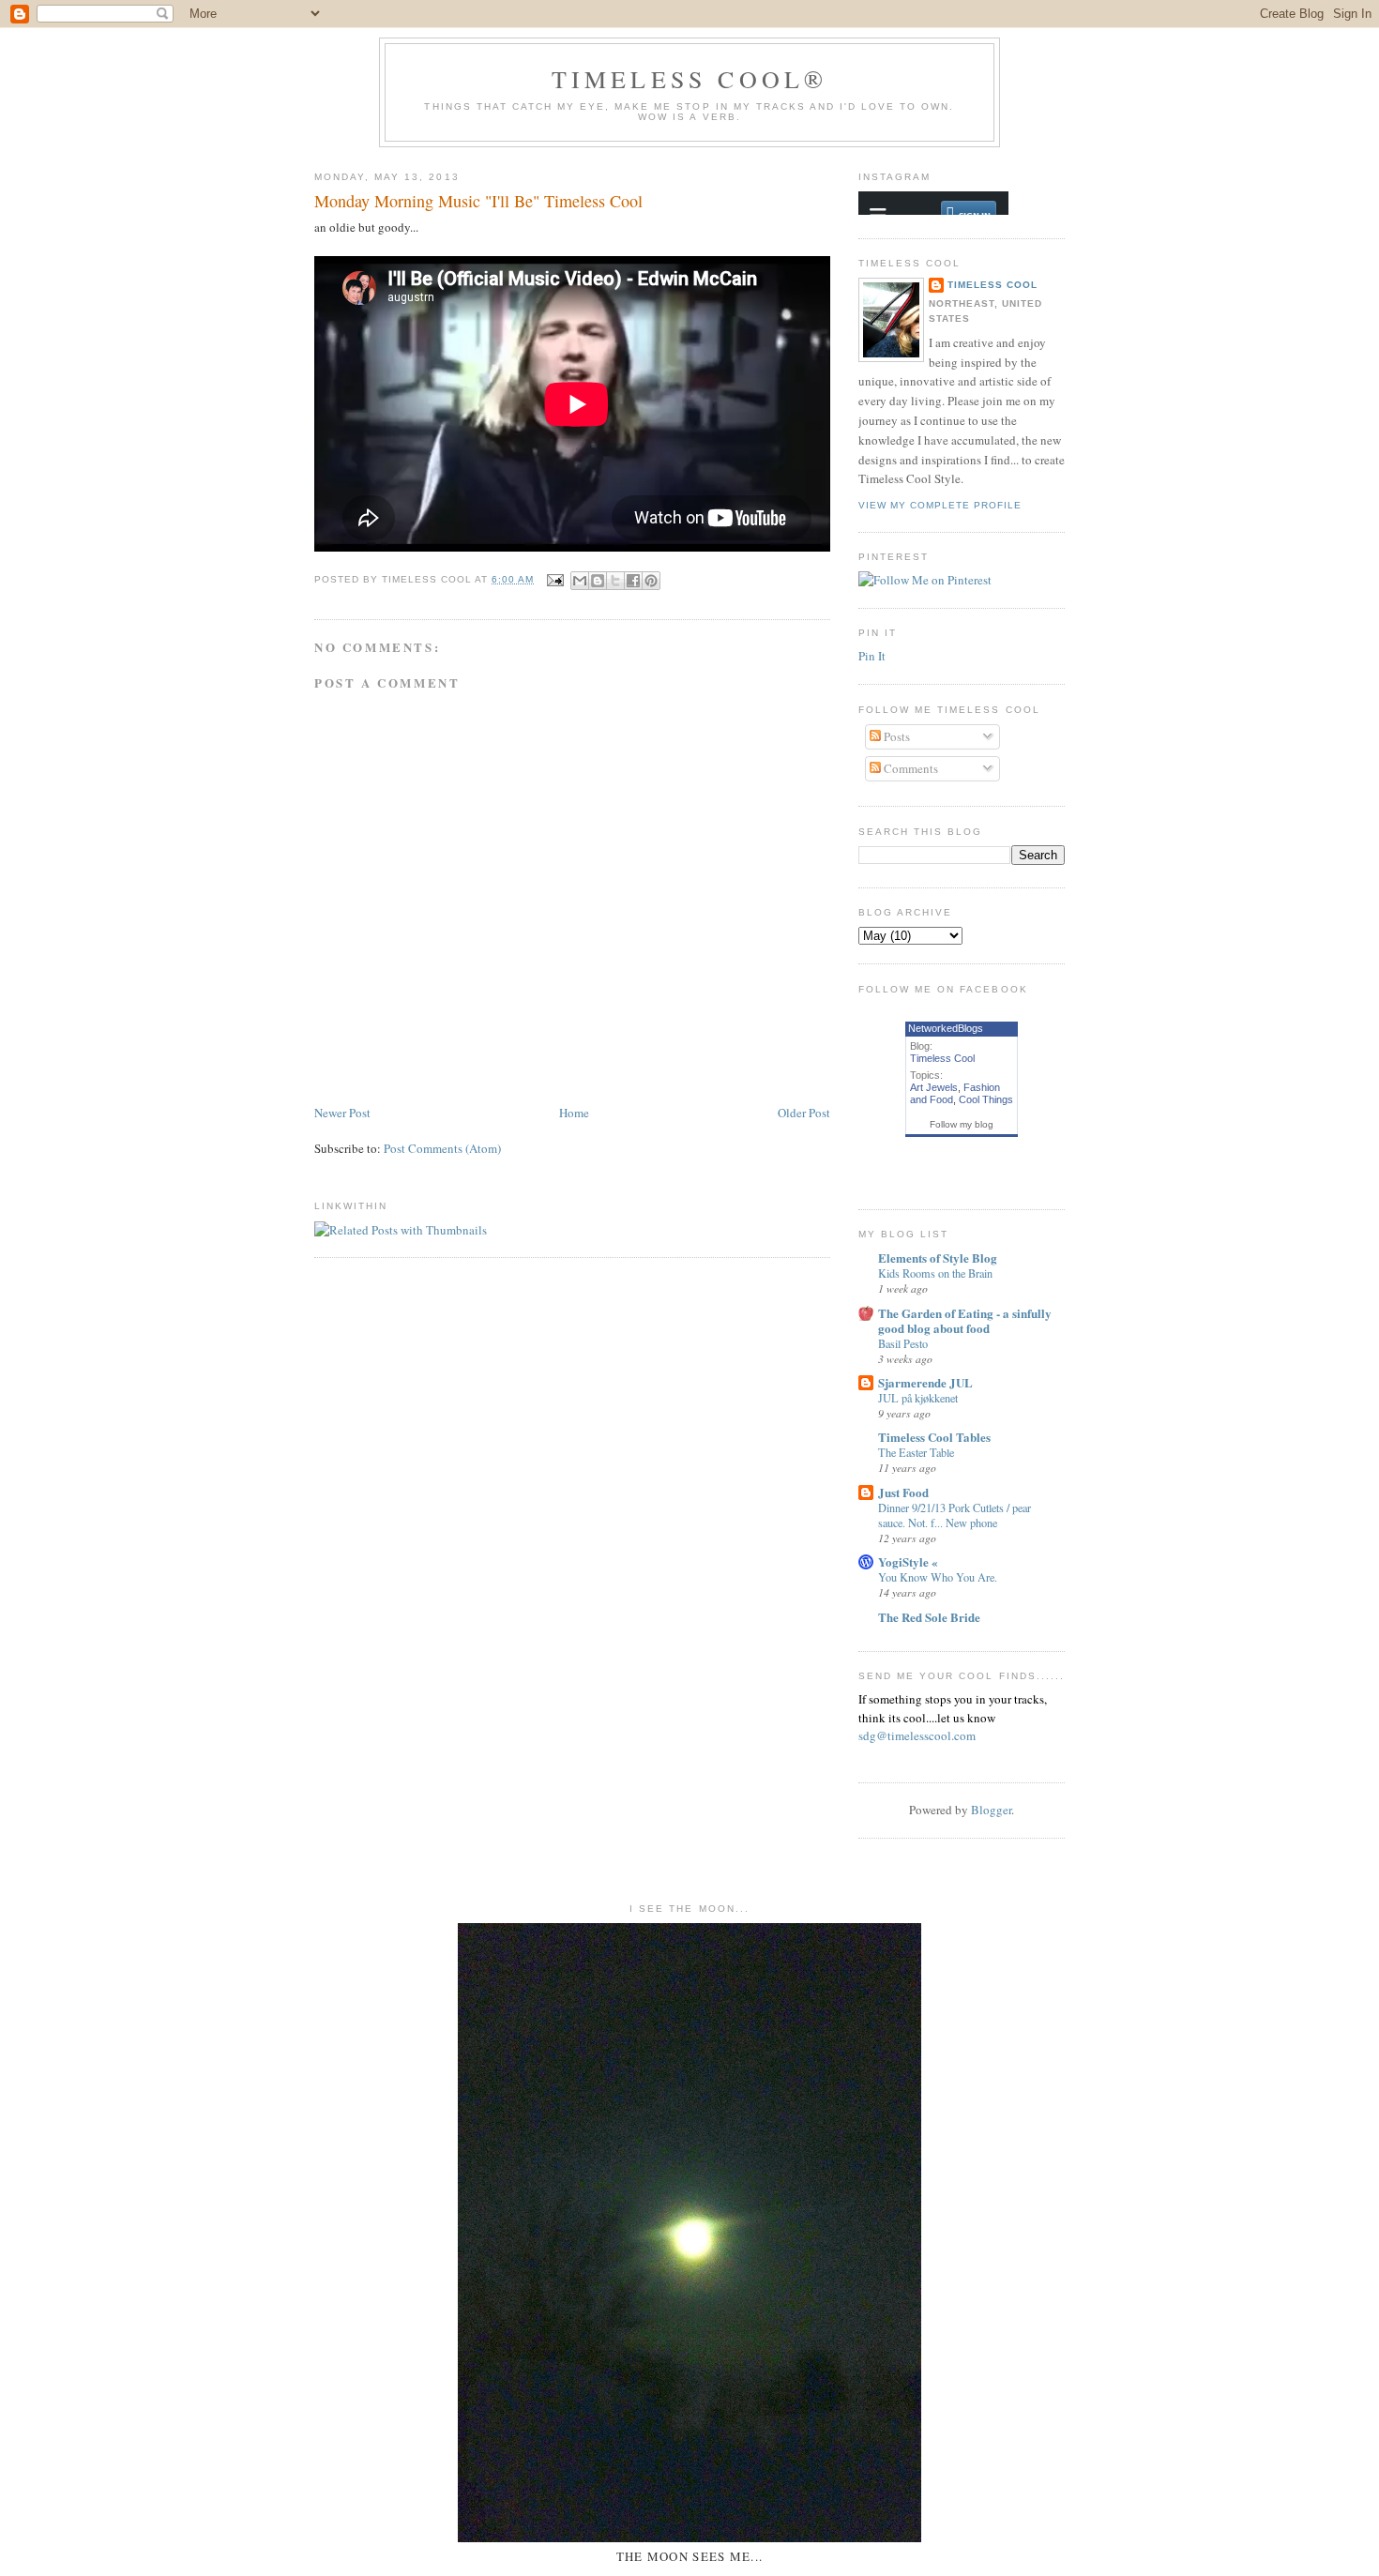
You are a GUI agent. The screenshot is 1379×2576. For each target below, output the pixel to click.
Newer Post (342, 1113)
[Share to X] (615, 581)
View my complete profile (940, 505)
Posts (895, 736)
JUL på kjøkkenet (918, 1398)
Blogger (991, 1810)
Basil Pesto (903, 1343)
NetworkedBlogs (946, 1028)
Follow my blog (962, 1124)
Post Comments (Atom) (442, 1148)
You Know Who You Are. (938, 1577)
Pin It (872, 656)
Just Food (903, 1492)
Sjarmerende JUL (925, 1382)
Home (574, 1113)
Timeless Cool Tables (934, 1437)
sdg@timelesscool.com (917, 1735)
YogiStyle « (908, 1561)
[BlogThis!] (598, 581)
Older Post (804, 1113)
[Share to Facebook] (633, 581)
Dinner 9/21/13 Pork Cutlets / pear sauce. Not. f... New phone (955, 1515)
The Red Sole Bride (929, 1617)
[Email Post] (555, 579)
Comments (909, 768)
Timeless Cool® (690, 79)
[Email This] (580, 581)
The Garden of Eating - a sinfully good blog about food (965, 1320)
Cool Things (986, 1099)
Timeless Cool (993, 285)
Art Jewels (934, 1087)
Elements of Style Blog (938, 1258)
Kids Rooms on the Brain (935, 1273)
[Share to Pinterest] (651, 581)
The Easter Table (916, 1452)
